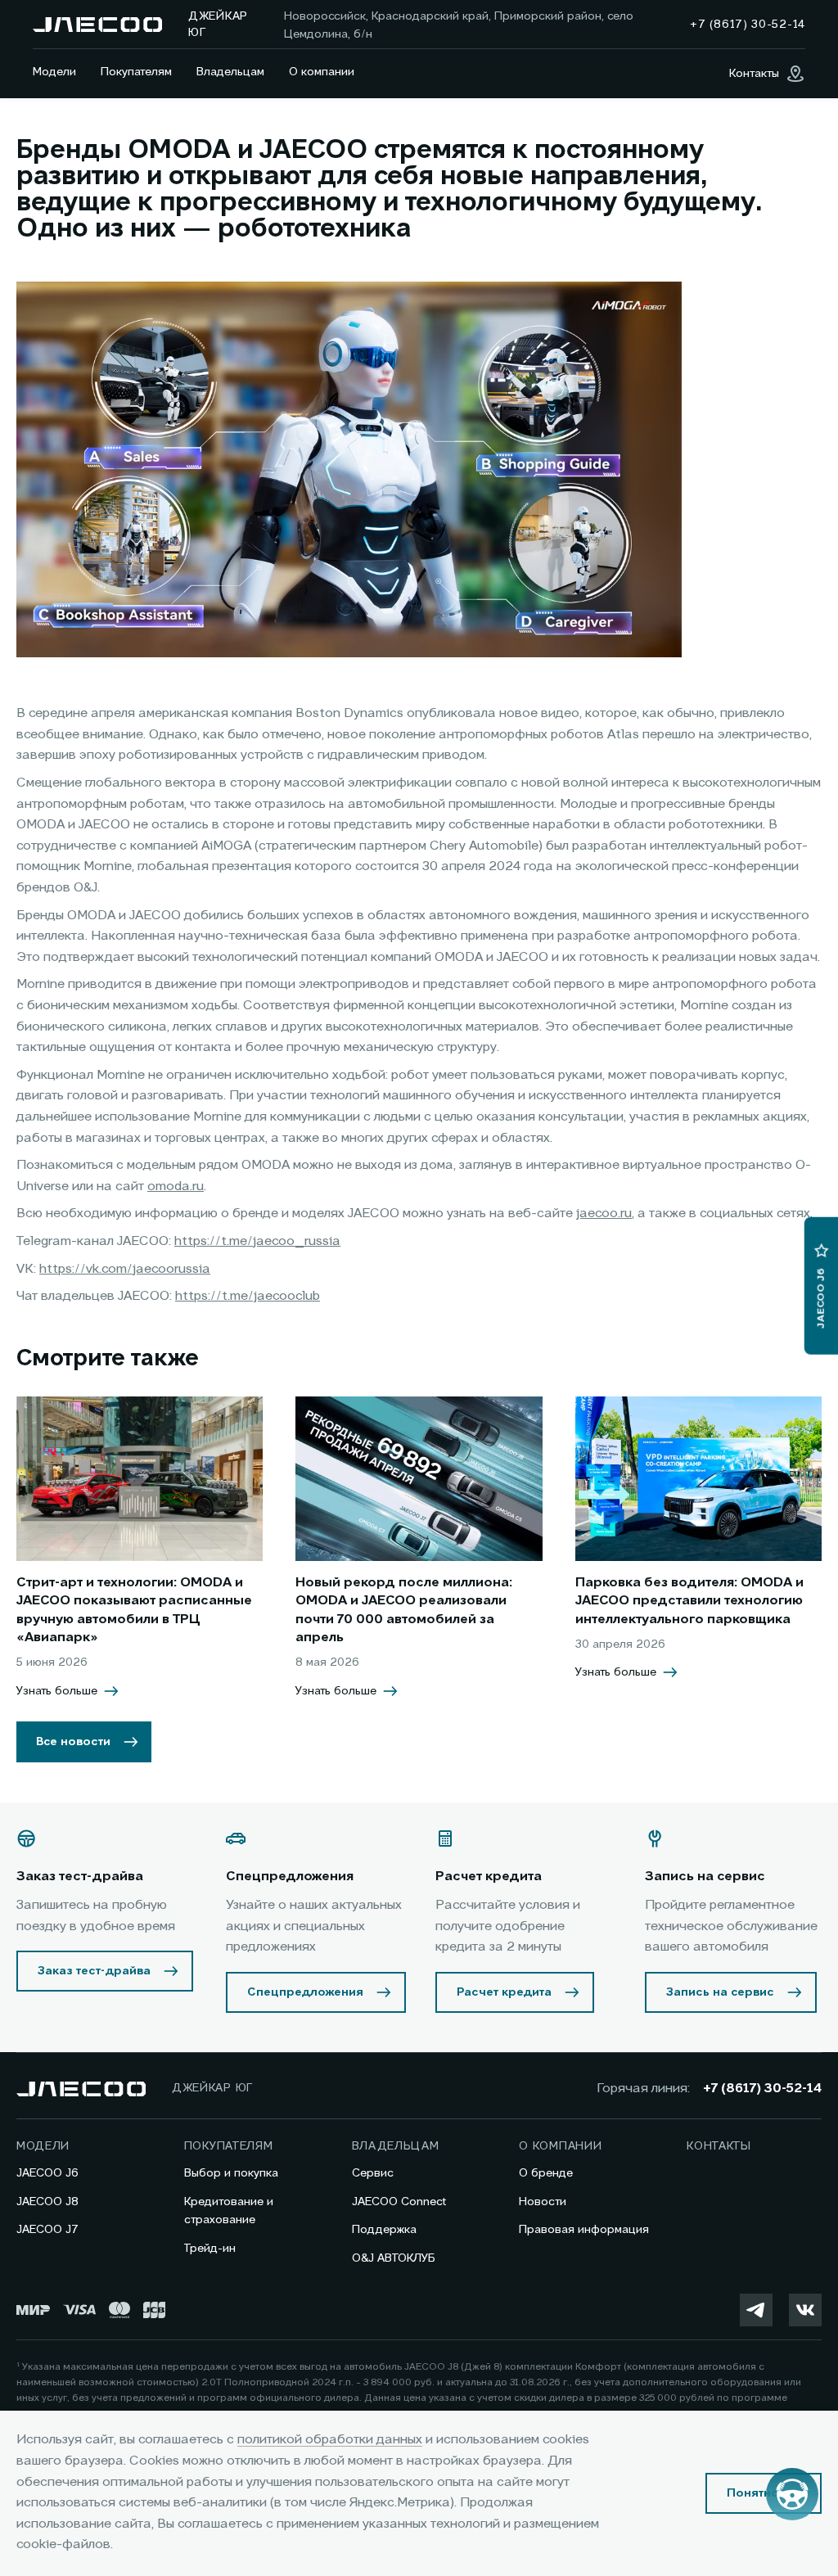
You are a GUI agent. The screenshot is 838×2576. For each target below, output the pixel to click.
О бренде (546, 2173)
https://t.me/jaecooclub (248, 1297)
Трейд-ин (210, 2249)
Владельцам (230, 72)
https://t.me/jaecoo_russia (257, 1242)
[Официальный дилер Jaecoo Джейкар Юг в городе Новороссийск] (97, 25)
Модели (54, 72)
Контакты (719, 2146)
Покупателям (136, 72)
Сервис (373, 2173)
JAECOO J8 (47, 2202)
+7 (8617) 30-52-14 (762, 2089)
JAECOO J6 (47, 2173)
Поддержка (384, 2230)
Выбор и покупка (231, 2173)
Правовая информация (584, 2230)
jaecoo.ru (604, 1214)
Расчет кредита (504, 1992)
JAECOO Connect (399, 2202)
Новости (543, 2202)
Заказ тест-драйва (94, 1971)
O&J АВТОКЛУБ (394, 2258)
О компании (322, 72)
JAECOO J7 (47, 2230)
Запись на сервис (720, 1992)
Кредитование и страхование (229, 2211)
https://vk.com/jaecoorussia (125, 1270)
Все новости (73, 1742)
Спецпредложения (305, 1992)
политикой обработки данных (330, 2440)
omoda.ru (176, 1187)
